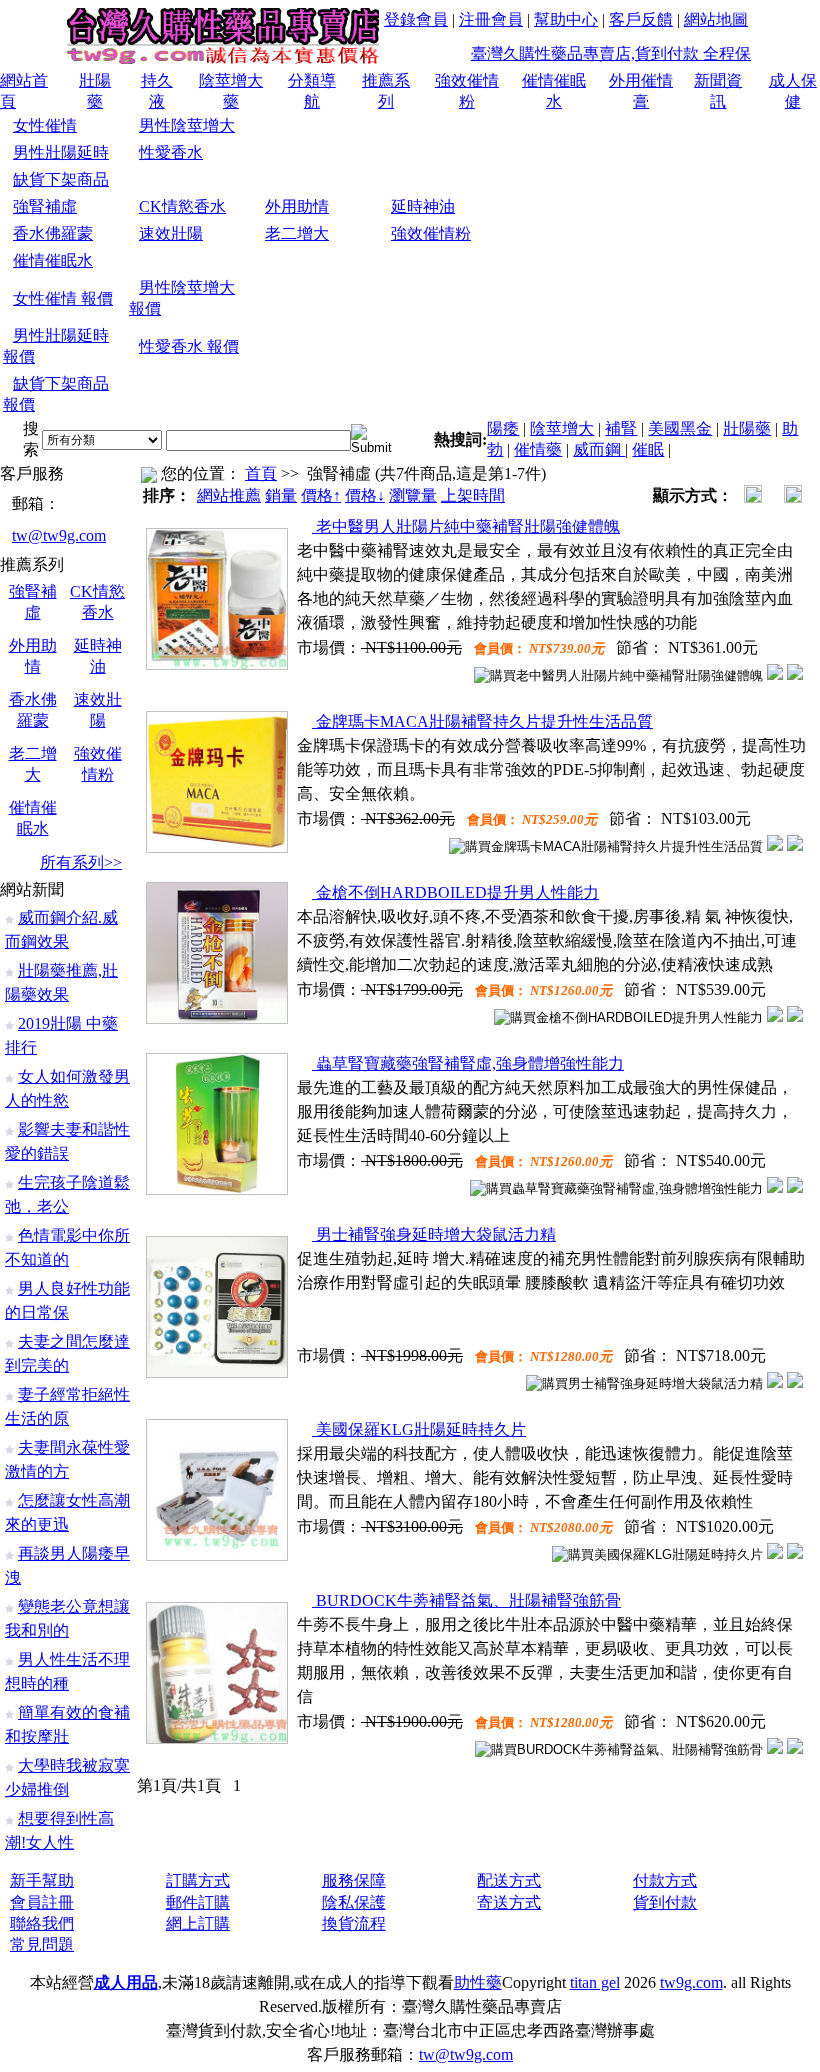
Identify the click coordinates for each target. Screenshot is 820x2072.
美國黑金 (680, 428)
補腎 (621, 428)
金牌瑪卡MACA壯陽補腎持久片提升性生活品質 (482, 721)
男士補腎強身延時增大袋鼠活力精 (434, 1234)
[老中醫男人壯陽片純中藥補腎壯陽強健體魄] (217, 664)
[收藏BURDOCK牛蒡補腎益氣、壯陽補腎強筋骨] (795, 1748)
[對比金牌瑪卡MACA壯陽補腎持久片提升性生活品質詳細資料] (775, 845)
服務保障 (354, 1880)
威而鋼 (599, 449)
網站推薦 (229, 495)
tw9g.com (691, 1982)
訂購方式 (198, 1880)
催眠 (648, 449)
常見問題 (42, 1944)
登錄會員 (416, 19)
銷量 (281, 495)
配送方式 (509, 1880)
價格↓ (365, 495)
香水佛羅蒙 (53, 233)
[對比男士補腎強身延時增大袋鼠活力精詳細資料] (775, 1382)
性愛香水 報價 (189, 346)
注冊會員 (491, 19)
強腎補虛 (45, 206)
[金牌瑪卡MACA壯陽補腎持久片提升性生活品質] (217, 847)
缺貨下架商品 (61, 179)
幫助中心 (566, 19)
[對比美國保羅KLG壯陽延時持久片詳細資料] (775, 1553)
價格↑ (321, 495)
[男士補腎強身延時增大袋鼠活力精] (217, 1372)
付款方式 (665, 1880)
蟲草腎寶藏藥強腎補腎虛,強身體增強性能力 (468, 1063)
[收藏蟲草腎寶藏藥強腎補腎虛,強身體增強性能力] (795, 1187)
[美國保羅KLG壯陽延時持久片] (217, 1555)
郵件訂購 (198, 1902)
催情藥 (538, 449)
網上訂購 (198, 1923)
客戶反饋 (641, 19)
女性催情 (45, 125)
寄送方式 (509, 1902)
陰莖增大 (562, 428)
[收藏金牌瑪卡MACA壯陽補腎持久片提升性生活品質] (795, 845)
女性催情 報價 (63, 298)
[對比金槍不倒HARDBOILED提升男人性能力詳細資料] (775, 1016)
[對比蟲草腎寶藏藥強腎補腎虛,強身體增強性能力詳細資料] (775, 1187)
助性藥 (478, 1982)
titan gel (595, 1982)
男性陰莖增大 (187, 125)
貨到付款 (665, 1902)
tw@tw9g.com (59, 535)
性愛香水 (171, 152)
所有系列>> (81, 862)
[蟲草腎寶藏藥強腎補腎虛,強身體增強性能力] (217, 1189)
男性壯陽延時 (61, 152)
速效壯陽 (171, 233)
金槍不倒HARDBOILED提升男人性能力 (455, 892)
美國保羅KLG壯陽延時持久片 (419, 1429)
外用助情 (297, 206)
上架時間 (473, 495)
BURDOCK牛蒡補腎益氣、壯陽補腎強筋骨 (466, 1600)
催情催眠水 (53, 260)
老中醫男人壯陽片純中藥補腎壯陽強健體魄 (466, 526)
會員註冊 (42, 1902)
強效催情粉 (431, 233)
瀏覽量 (413, 495)
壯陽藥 (747, 428)
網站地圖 (716, 19)
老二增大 (297, 233)
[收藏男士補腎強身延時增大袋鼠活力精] (795, 1382)
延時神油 (423, 206)
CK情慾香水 (182, 206)
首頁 (261, 473)
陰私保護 (354, 1902)
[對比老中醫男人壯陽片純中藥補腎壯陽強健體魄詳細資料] (775, 674)
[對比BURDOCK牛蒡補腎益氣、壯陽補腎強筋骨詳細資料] (775, 1748)
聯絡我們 (42, 1923)
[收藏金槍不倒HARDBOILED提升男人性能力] (795, 1016)
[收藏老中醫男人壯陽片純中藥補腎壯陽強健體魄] (795, 674)
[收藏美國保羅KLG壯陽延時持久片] (795, 1553)
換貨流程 (354, 1923)
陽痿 (503, 428)
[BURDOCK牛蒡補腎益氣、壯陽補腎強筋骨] (217, 1738)
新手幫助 (42, 1880)
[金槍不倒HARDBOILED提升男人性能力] (217, 1018)
